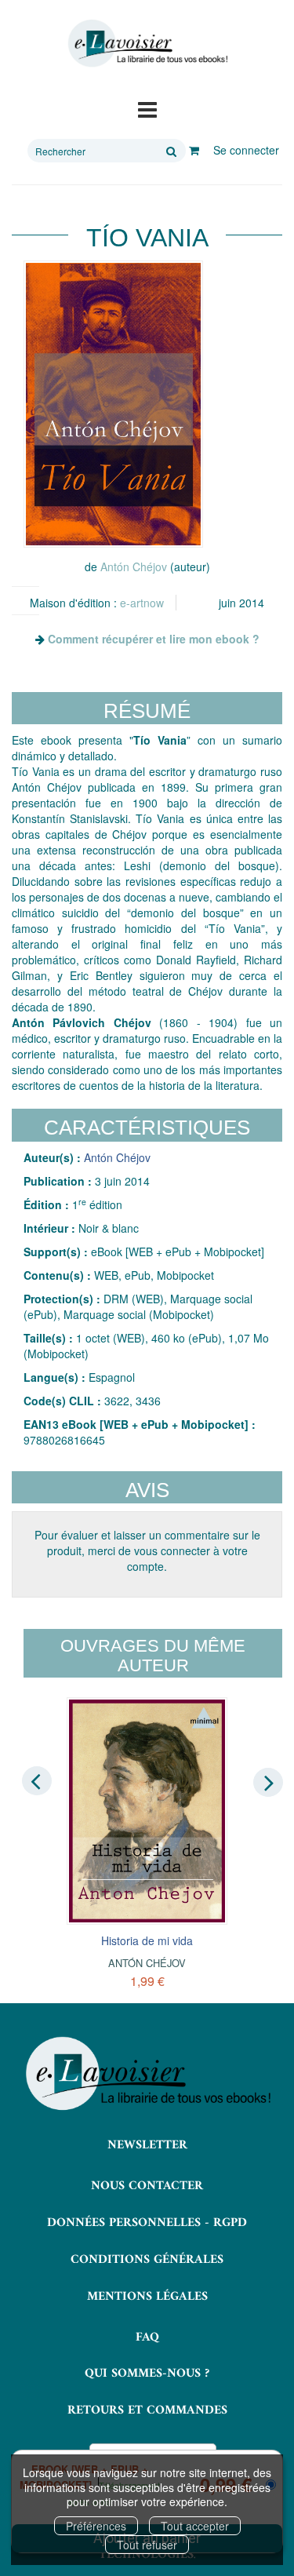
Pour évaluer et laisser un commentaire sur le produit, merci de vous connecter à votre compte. (147, 1550)
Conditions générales (147, 2260)
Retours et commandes (147, 2410)
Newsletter (147, 2145)
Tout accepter (195, 2526)
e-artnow (142, 603)
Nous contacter (147, 2186)
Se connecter (246, 150)
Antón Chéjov (134, 567)
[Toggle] (147, 108)
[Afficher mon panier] (194, 150)
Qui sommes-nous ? (147, 2374)
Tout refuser (147, 2545)
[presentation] (37, 1781)
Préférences (96, 2526)
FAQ (147, 2337)
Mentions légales (147, 2297)
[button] (113, 404)
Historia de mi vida (147, 1940)
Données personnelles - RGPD (147, 2223)
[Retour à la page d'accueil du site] (147, 44)
